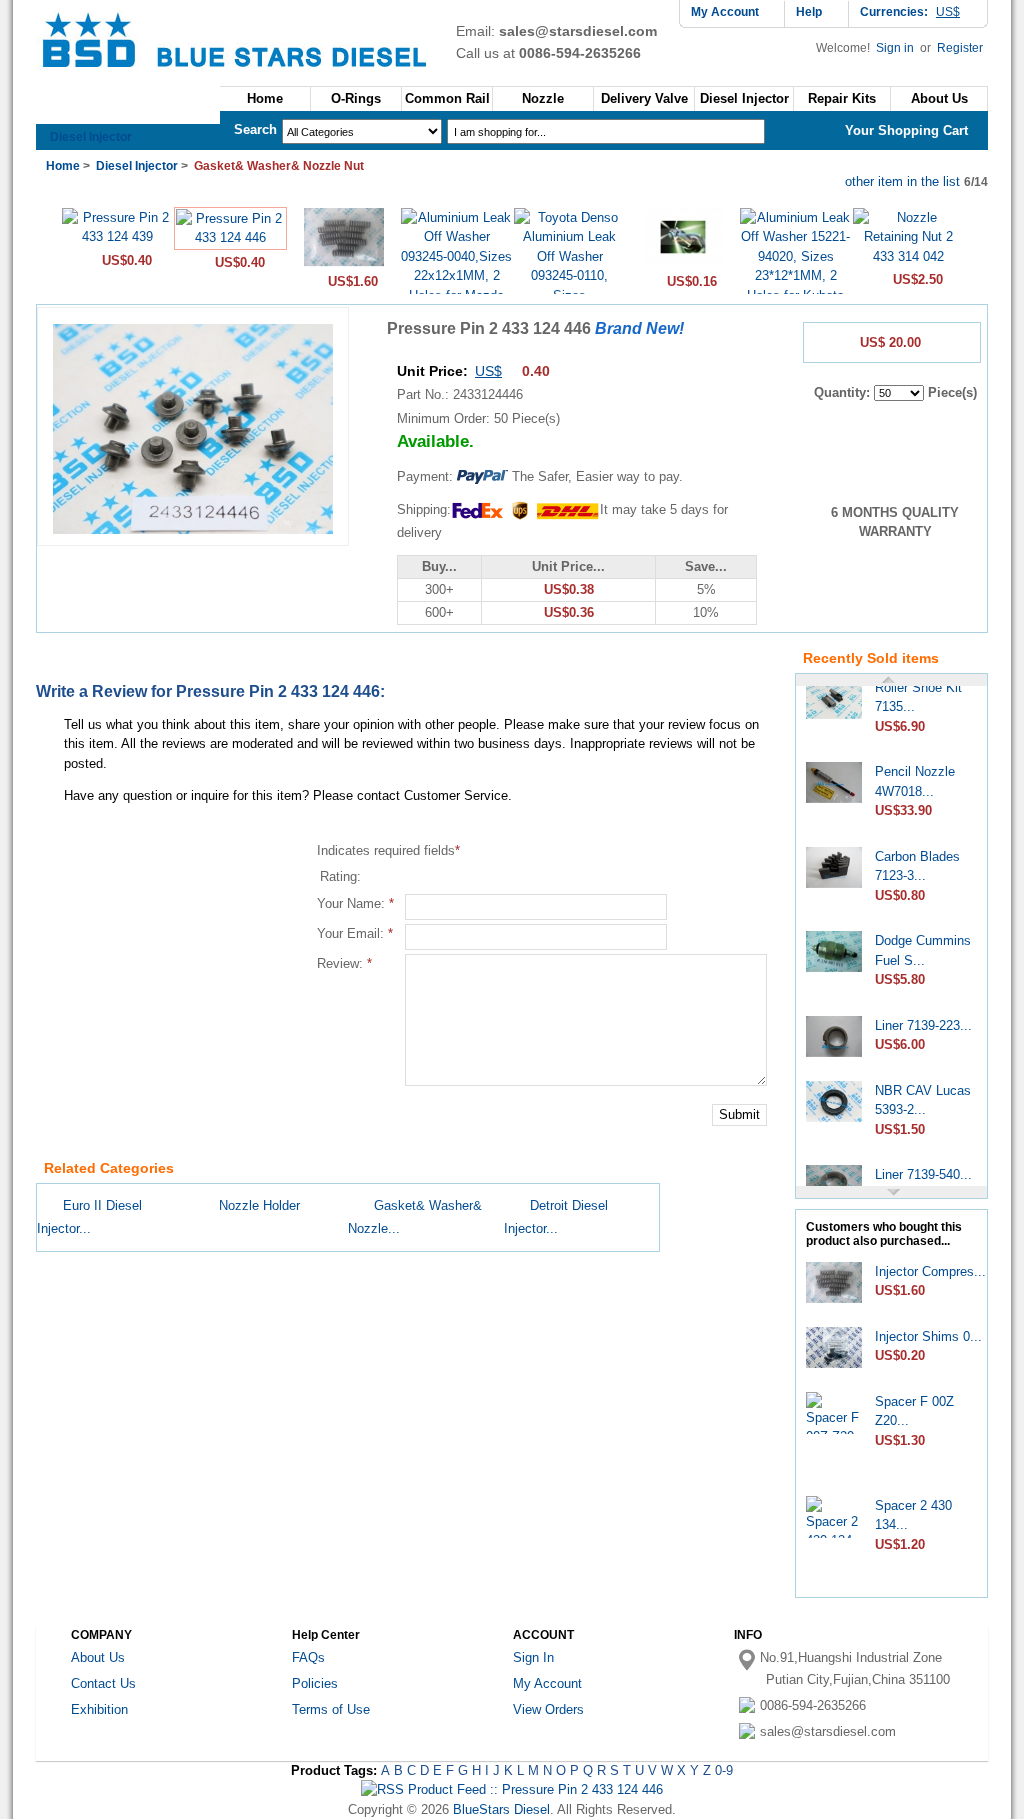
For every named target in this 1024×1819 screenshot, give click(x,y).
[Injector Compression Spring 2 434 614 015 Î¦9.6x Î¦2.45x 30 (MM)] (344, 264)
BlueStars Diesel (501, 1809)
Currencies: (910, 12)
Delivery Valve (644, 98)
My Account (725, 12)
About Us (98, 1657)
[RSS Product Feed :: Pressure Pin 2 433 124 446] (512, 1789)
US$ (488, 371)
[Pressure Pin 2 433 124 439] (117, 236)
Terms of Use (331, 1709)
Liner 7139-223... (923, 1018)
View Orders (548, 1709)
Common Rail (447, 98)
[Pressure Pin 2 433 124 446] (230, 237)
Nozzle (543, 98)
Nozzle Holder (259, 1205)
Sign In (533, 1657)
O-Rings (356, 98)
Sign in (896, 48)
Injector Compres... (930, 1271)
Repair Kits (842, 98)
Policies (315, 1683)
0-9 (724, 1770)
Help (809, 12)
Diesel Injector (91, 137)
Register (960, 48)
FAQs (308, 1657)
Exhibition (99, 1709)
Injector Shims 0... (928, 1336)
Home (265, 98)
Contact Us (103, 1683)
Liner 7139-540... (923, 1167)
